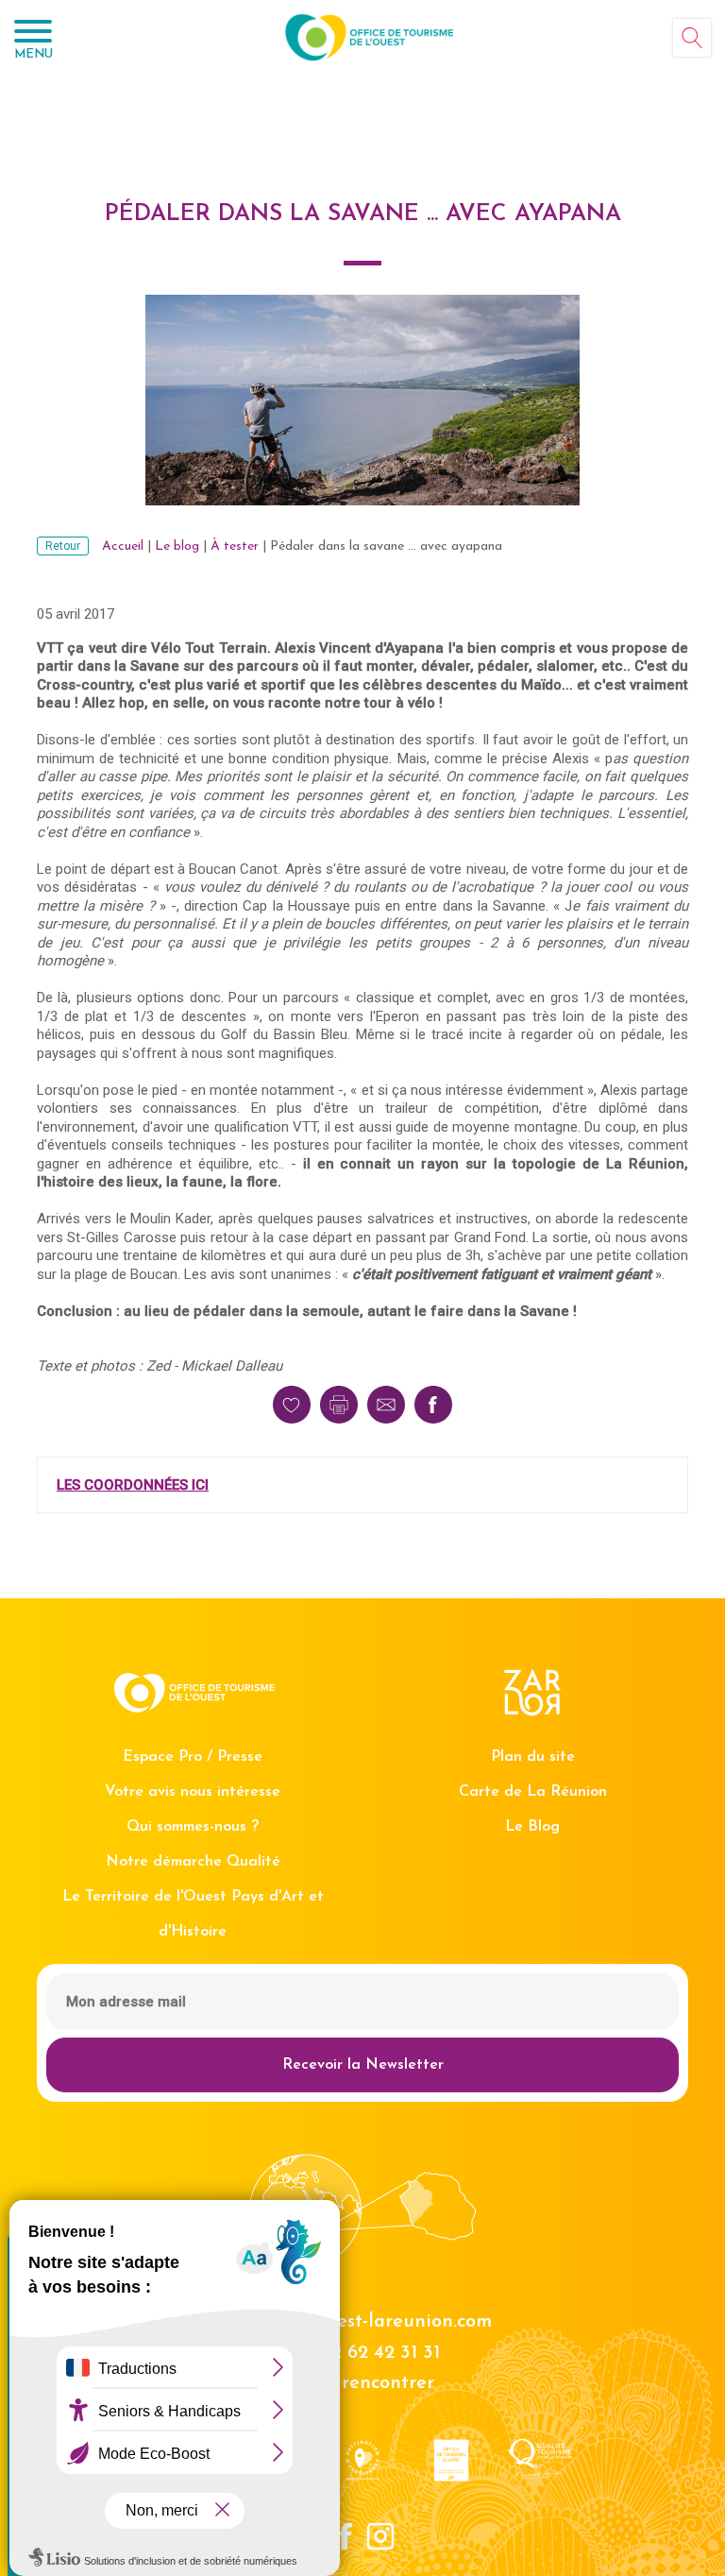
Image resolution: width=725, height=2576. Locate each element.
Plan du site (533, 1757)
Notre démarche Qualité (193, 1862)
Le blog (177, 546)
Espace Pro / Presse (193, 1757)
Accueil (123, 546)
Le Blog (532, 1827)
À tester (235, 546)
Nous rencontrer (362, 2383)
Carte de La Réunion (533, 1792)
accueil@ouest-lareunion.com (363, 2322)
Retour (63, 546)
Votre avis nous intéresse (193, 1792)
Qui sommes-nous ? (193, 1827)
